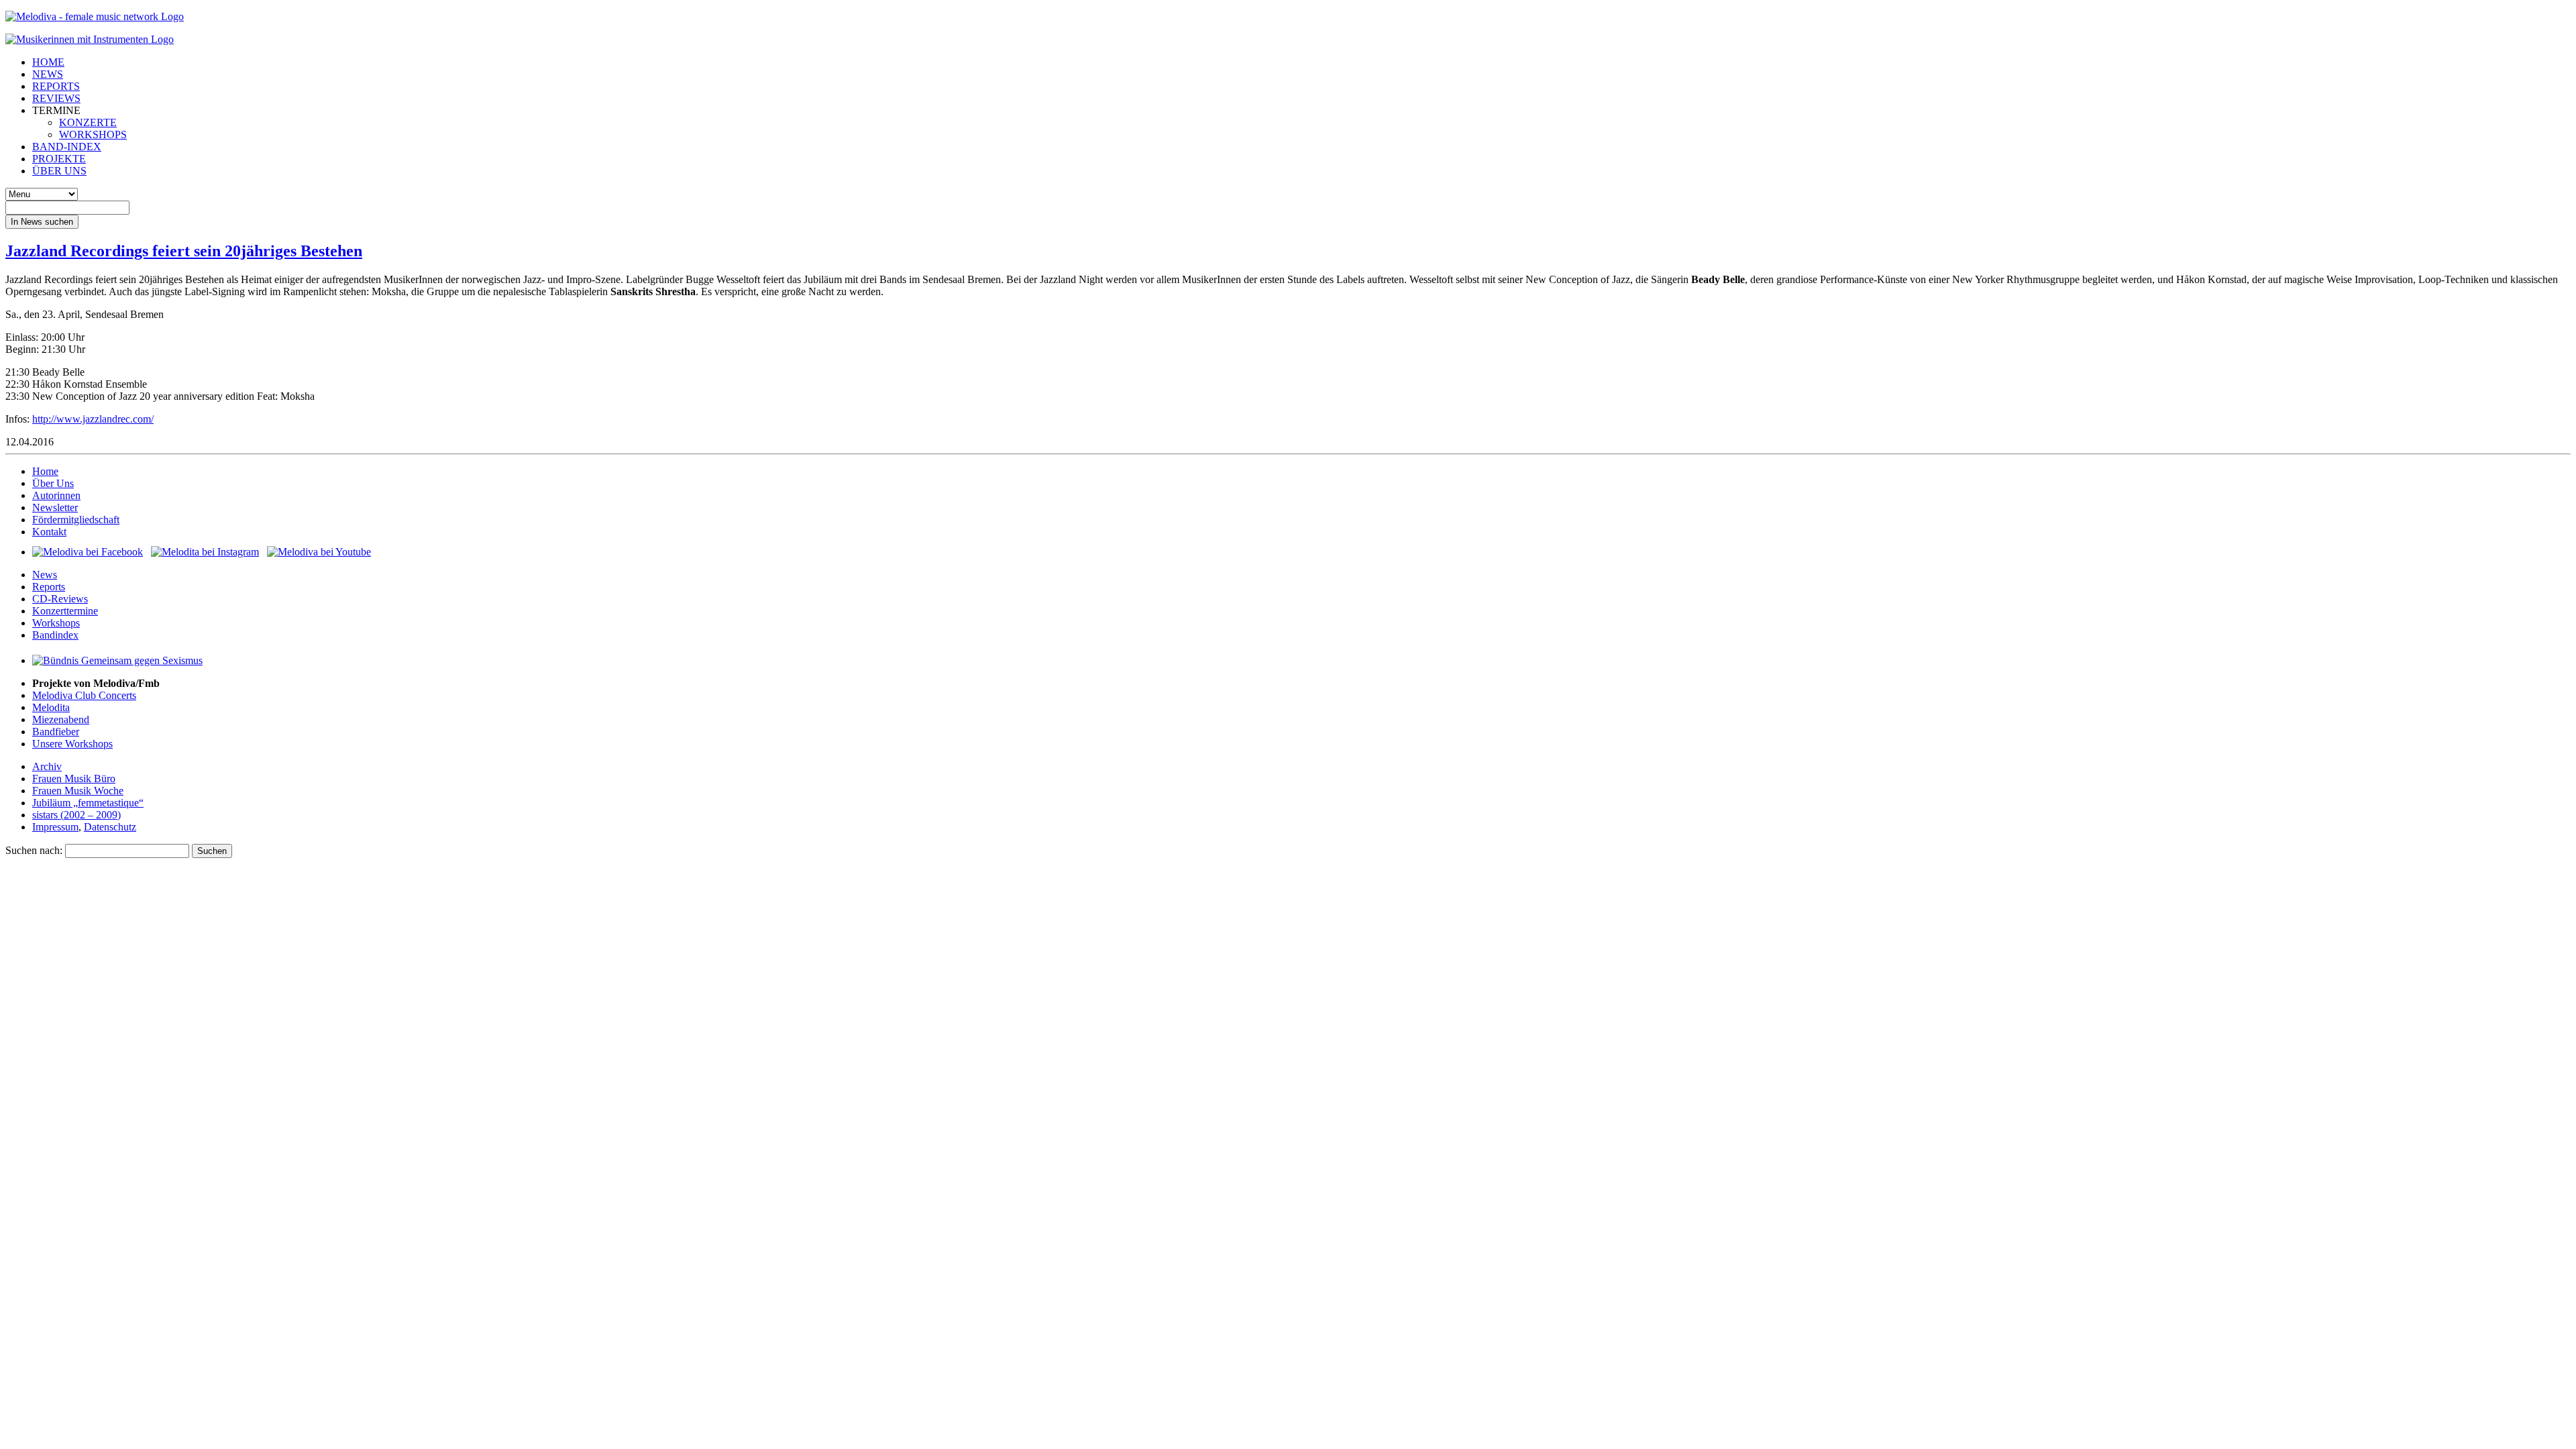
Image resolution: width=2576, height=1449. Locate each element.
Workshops (56, 623)
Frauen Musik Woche (78, 791)
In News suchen (42, 222)
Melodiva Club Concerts (84, 695)
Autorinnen (56, 495)
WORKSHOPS (93, 135)
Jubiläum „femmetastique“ (88, 803)
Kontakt (49, 532)
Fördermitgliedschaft (76, 520)
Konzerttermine (65, 611)
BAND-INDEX (67, 147)
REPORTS (56, 86)
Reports (49, 587)
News (45, 575)
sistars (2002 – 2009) (76, 815)
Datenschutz (110, 827)
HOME (48, 62)
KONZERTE (88, 122)
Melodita (51, 707)
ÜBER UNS (59, 171)
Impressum (55, 827)
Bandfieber (56, 732)
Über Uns (53, 483)
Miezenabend (61, 719)
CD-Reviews (60, 599)
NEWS (48, 74)
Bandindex (55, 635)
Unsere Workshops (72, 744)
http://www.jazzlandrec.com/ (93, 419)
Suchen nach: (34, 850)
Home (45, 471)
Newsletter (55, 507)
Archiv (47, 766)
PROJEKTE (59, 159)
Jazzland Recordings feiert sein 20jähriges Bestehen (184, 251)
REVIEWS (56, 98)
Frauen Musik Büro (74, 779)
